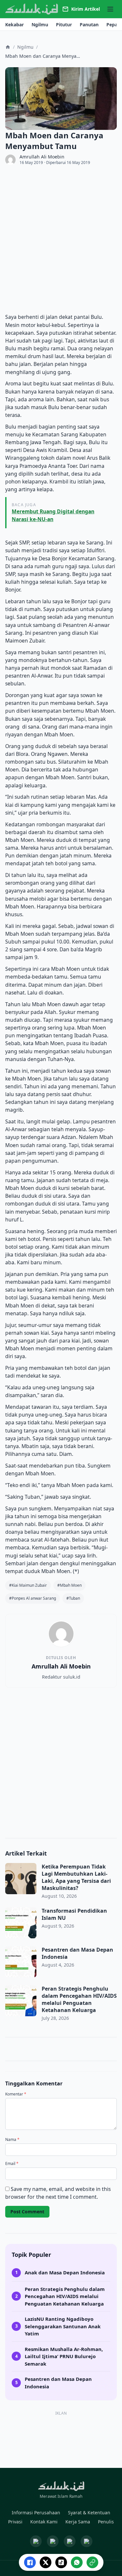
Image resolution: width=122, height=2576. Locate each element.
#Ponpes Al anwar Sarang (33, 1598)
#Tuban (73, 1598)
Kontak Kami (44, 2522)
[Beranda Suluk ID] (61, 2486)
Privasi (15, 2522)
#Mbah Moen (69, 1585)
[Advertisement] (61, 239)
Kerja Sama (78, 2522)
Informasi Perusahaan (36, 2513)
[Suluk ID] (32, 9)
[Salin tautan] (92, 2562)
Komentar (16, 2094)
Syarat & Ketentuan (89, 2513)
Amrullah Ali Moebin (42, 157)
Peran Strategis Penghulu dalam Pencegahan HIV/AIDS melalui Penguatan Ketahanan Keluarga (79, 1999)
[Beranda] (8, 47)
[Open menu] (110, 9)
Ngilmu (25, 47)
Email (12, 2164)
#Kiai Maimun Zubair (28, 1585)
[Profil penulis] (10, 160)
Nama (12, 2140)
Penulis (106, 2522)
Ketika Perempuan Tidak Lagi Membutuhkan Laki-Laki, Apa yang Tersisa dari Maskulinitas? (76, 1877)
